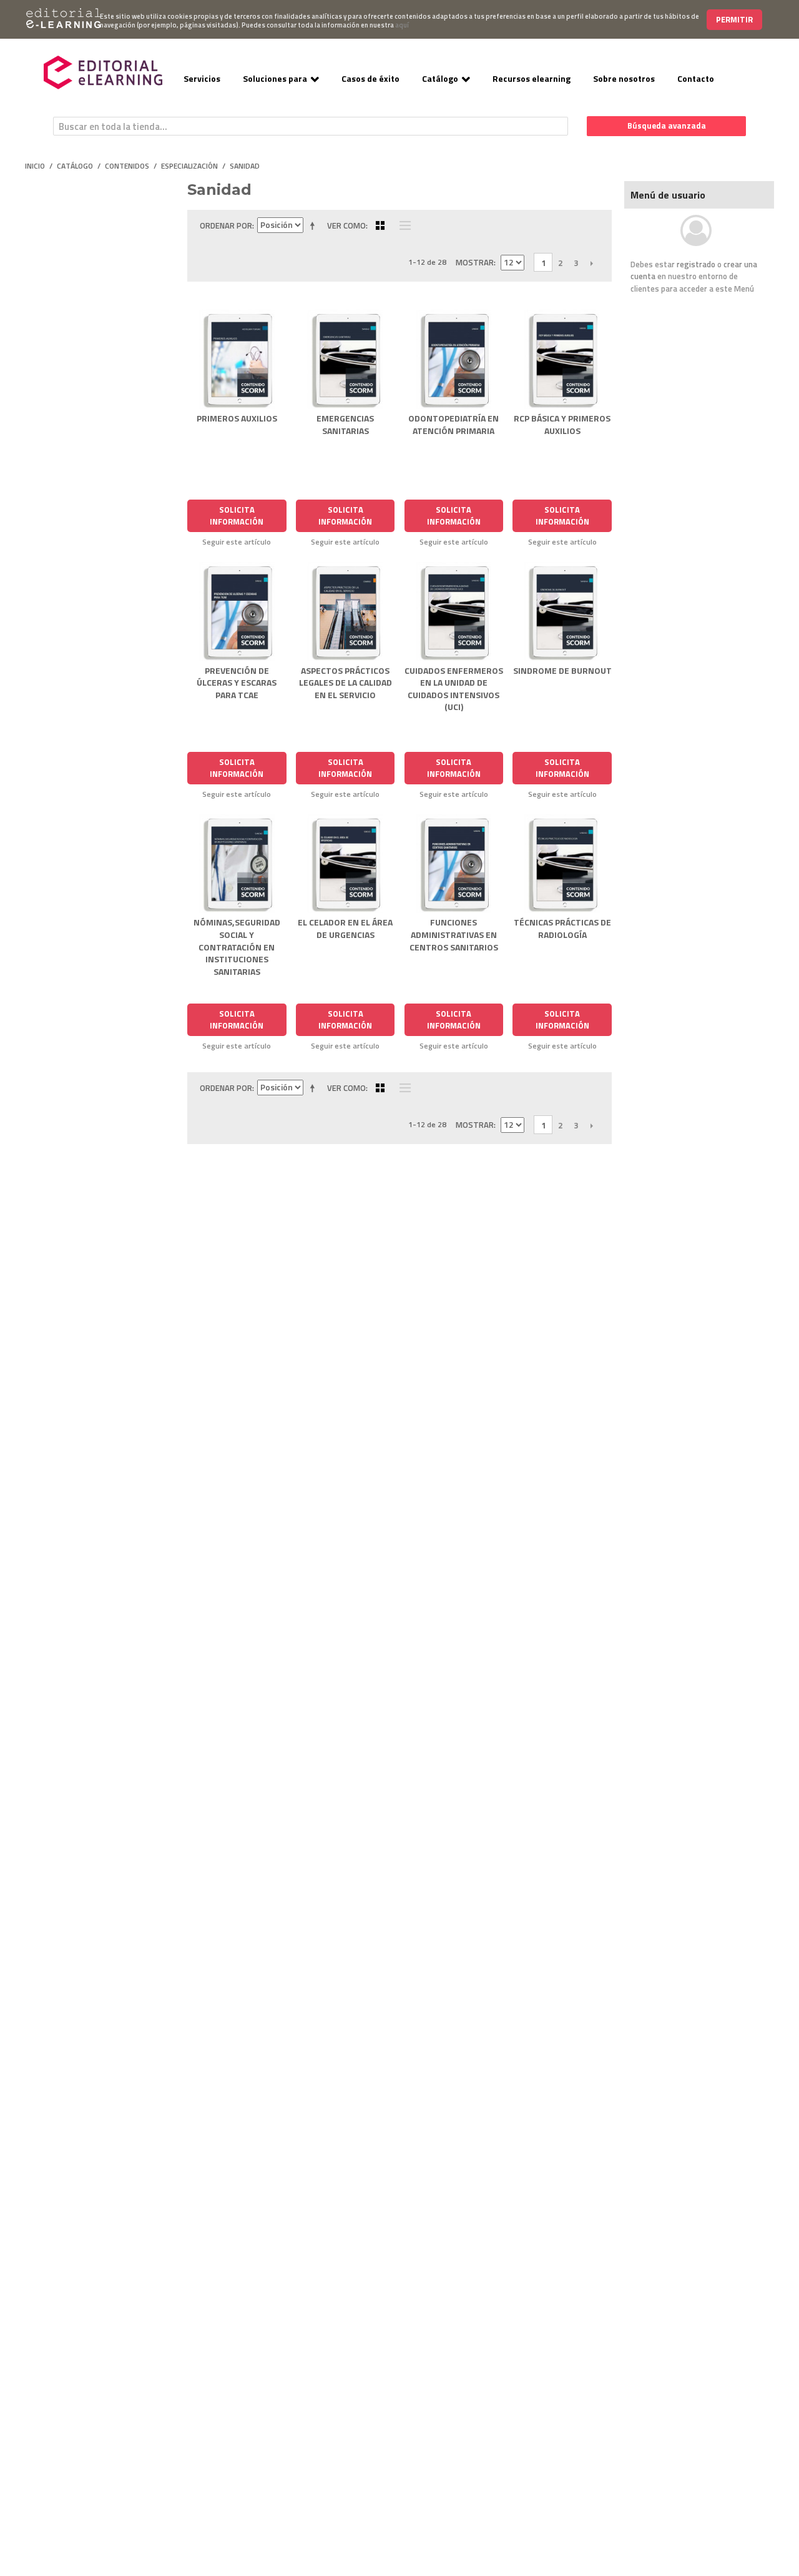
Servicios (202, 78)
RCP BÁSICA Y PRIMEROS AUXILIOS (562, 424)
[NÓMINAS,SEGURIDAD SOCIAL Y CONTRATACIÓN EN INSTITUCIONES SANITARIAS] (237, 864)
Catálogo (440, 78)
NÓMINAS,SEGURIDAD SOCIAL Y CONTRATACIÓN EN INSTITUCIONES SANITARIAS (237, 946)
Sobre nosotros (624, 78)
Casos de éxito (370, 78)
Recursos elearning (532, 78)
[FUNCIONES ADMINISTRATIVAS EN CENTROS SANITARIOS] (454, 864)
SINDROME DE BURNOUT (562, 670)
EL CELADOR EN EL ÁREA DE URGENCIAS (345, 928)
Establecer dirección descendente (315, 225)
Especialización (189, 166)
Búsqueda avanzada (667, 126)
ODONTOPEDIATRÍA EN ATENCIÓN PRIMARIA (453, 424)
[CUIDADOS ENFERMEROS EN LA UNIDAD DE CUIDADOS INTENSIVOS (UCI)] (454, 612)
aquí (402, 25)
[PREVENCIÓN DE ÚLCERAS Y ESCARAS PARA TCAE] (237, 612)
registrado (696, 264)
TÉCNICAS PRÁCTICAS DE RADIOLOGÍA (562, 928)
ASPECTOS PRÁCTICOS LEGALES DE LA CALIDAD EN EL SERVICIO (346, 683)
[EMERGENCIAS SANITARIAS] (346, 359)
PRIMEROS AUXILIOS (237, 418)
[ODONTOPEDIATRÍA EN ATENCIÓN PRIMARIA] (454, 359)
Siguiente (591, 263)
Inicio (35, 166)
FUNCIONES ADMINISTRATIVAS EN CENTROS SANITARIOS (454, 934)
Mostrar (475, 262)
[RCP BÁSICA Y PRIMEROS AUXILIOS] (562, 359)
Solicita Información (237, 516)
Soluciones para (275, 78)
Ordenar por (226, 225)
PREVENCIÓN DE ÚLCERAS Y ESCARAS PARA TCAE (237, 683)
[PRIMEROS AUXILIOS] (237, 359)
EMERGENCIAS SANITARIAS (345, 424)
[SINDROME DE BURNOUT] (562, 612)
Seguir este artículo (237, 542)
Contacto (696, 78)
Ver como (346, 225)
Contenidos (127, 166)
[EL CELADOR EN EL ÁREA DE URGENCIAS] (346, 864)
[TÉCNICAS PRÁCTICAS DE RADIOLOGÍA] (562, 864)
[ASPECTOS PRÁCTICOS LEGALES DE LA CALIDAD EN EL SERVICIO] (346, 612)
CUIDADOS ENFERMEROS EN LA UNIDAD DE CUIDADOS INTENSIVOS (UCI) (454, 689)
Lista (402, 225)
